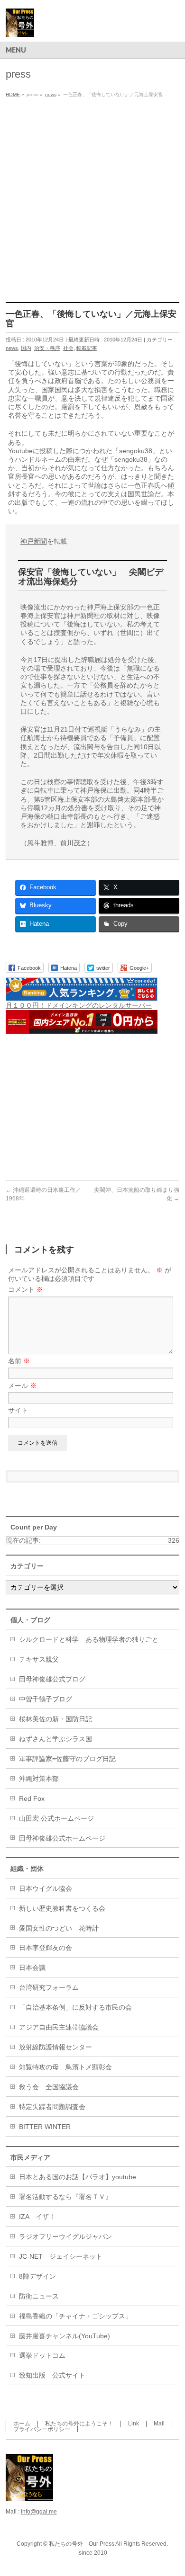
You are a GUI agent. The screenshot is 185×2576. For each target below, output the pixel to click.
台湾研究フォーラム (49, 1987)
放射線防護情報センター (55, 2047)
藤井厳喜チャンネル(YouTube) (65, 2336)
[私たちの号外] (20, 26)
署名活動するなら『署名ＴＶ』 (65, 2197)
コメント (26, 1289)
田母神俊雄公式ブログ (52, 1679)
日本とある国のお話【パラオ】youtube (78, 2177)
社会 (68, 348)
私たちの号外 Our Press (82, 2544)
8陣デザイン (37, 2276)
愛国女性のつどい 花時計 (59, 1928)
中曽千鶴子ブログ (46, 1699)
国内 (26, 348)
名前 (19, 1361)
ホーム (22, 2424)
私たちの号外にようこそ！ (79, 2424)
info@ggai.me (39, 2512)
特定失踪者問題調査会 (52, 2107)
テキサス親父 (39, 1659)
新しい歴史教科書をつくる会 (62, 1908)
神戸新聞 (34, 541)
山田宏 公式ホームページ (56, 1818)
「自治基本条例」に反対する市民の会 (75, 2007)
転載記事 (87, 348)
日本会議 (32, 1968)
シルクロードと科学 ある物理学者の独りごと (89, 1639)
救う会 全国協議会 (49, 2087)
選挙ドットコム (42, 2355)
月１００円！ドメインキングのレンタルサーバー (79, 1005)
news (12, 348)
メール (22, 1386)
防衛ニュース (39, 2296)
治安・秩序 (47, 348)
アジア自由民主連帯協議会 (59, 2027)
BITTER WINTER (45, 2127)
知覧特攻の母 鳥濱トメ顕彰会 (65, 2067)
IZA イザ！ (37, 2217)
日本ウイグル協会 (46, 1888)
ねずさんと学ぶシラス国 (55, 1739)
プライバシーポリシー (42, 2429)
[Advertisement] (92, 198)
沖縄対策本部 (39, 1779)
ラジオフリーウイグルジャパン (65, 2236)
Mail (159, 2424)
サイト (18, 1410)
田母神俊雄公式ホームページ (62, 1838)
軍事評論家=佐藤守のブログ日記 (67, 1759)
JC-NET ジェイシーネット (61, 2256)
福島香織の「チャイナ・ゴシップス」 (75, 2316)
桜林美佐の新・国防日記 (55, 1719)
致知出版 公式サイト (52, 2375)
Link (134, 2424)
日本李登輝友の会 (46, 1948)
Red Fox (32, 1798)
